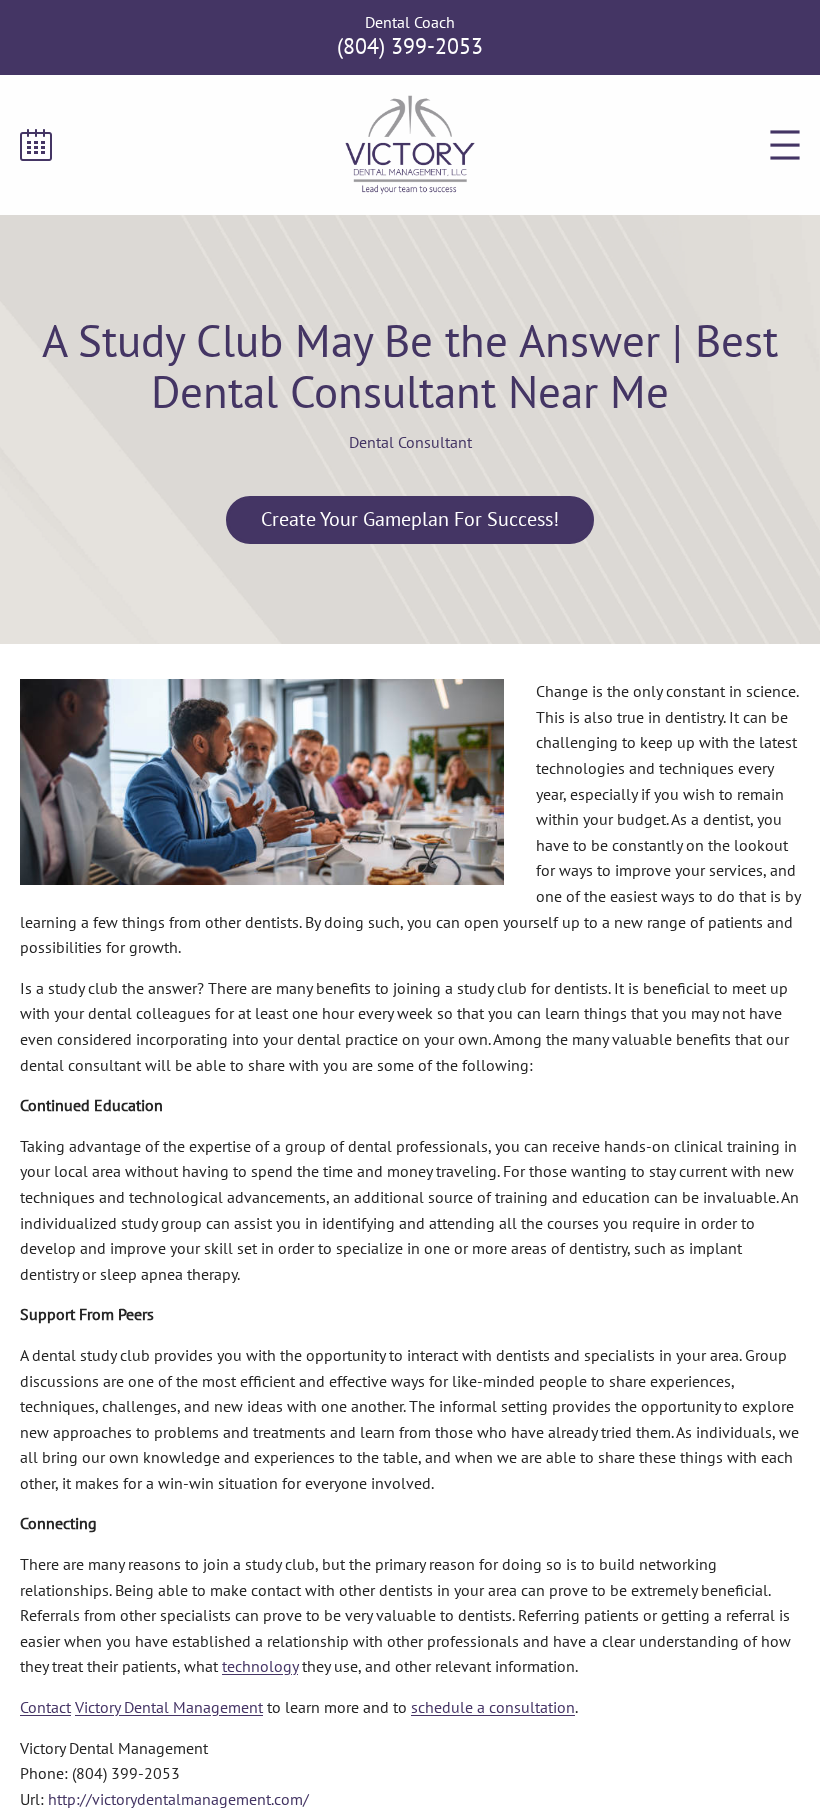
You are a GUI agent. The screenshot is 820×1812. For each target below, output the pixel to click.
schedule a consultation (493, 1707)
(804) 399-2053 (410, 46)
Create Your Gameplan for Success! (410, 519)
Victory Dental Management (169, 1707)
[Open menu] (785, 145)
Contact (45, 1707)
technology (260, 1666)
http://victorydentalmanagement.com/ (178, 1799)
